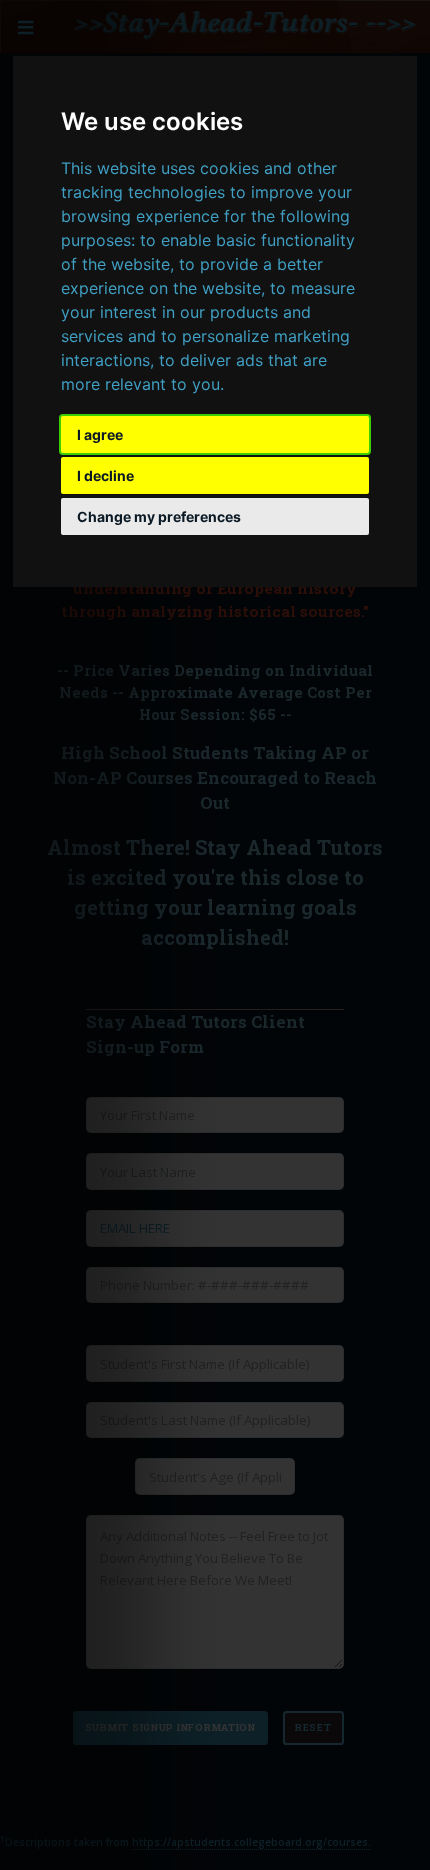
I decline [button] (105, 475)
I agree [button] (100, 434)
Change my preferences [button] (159, 516)
